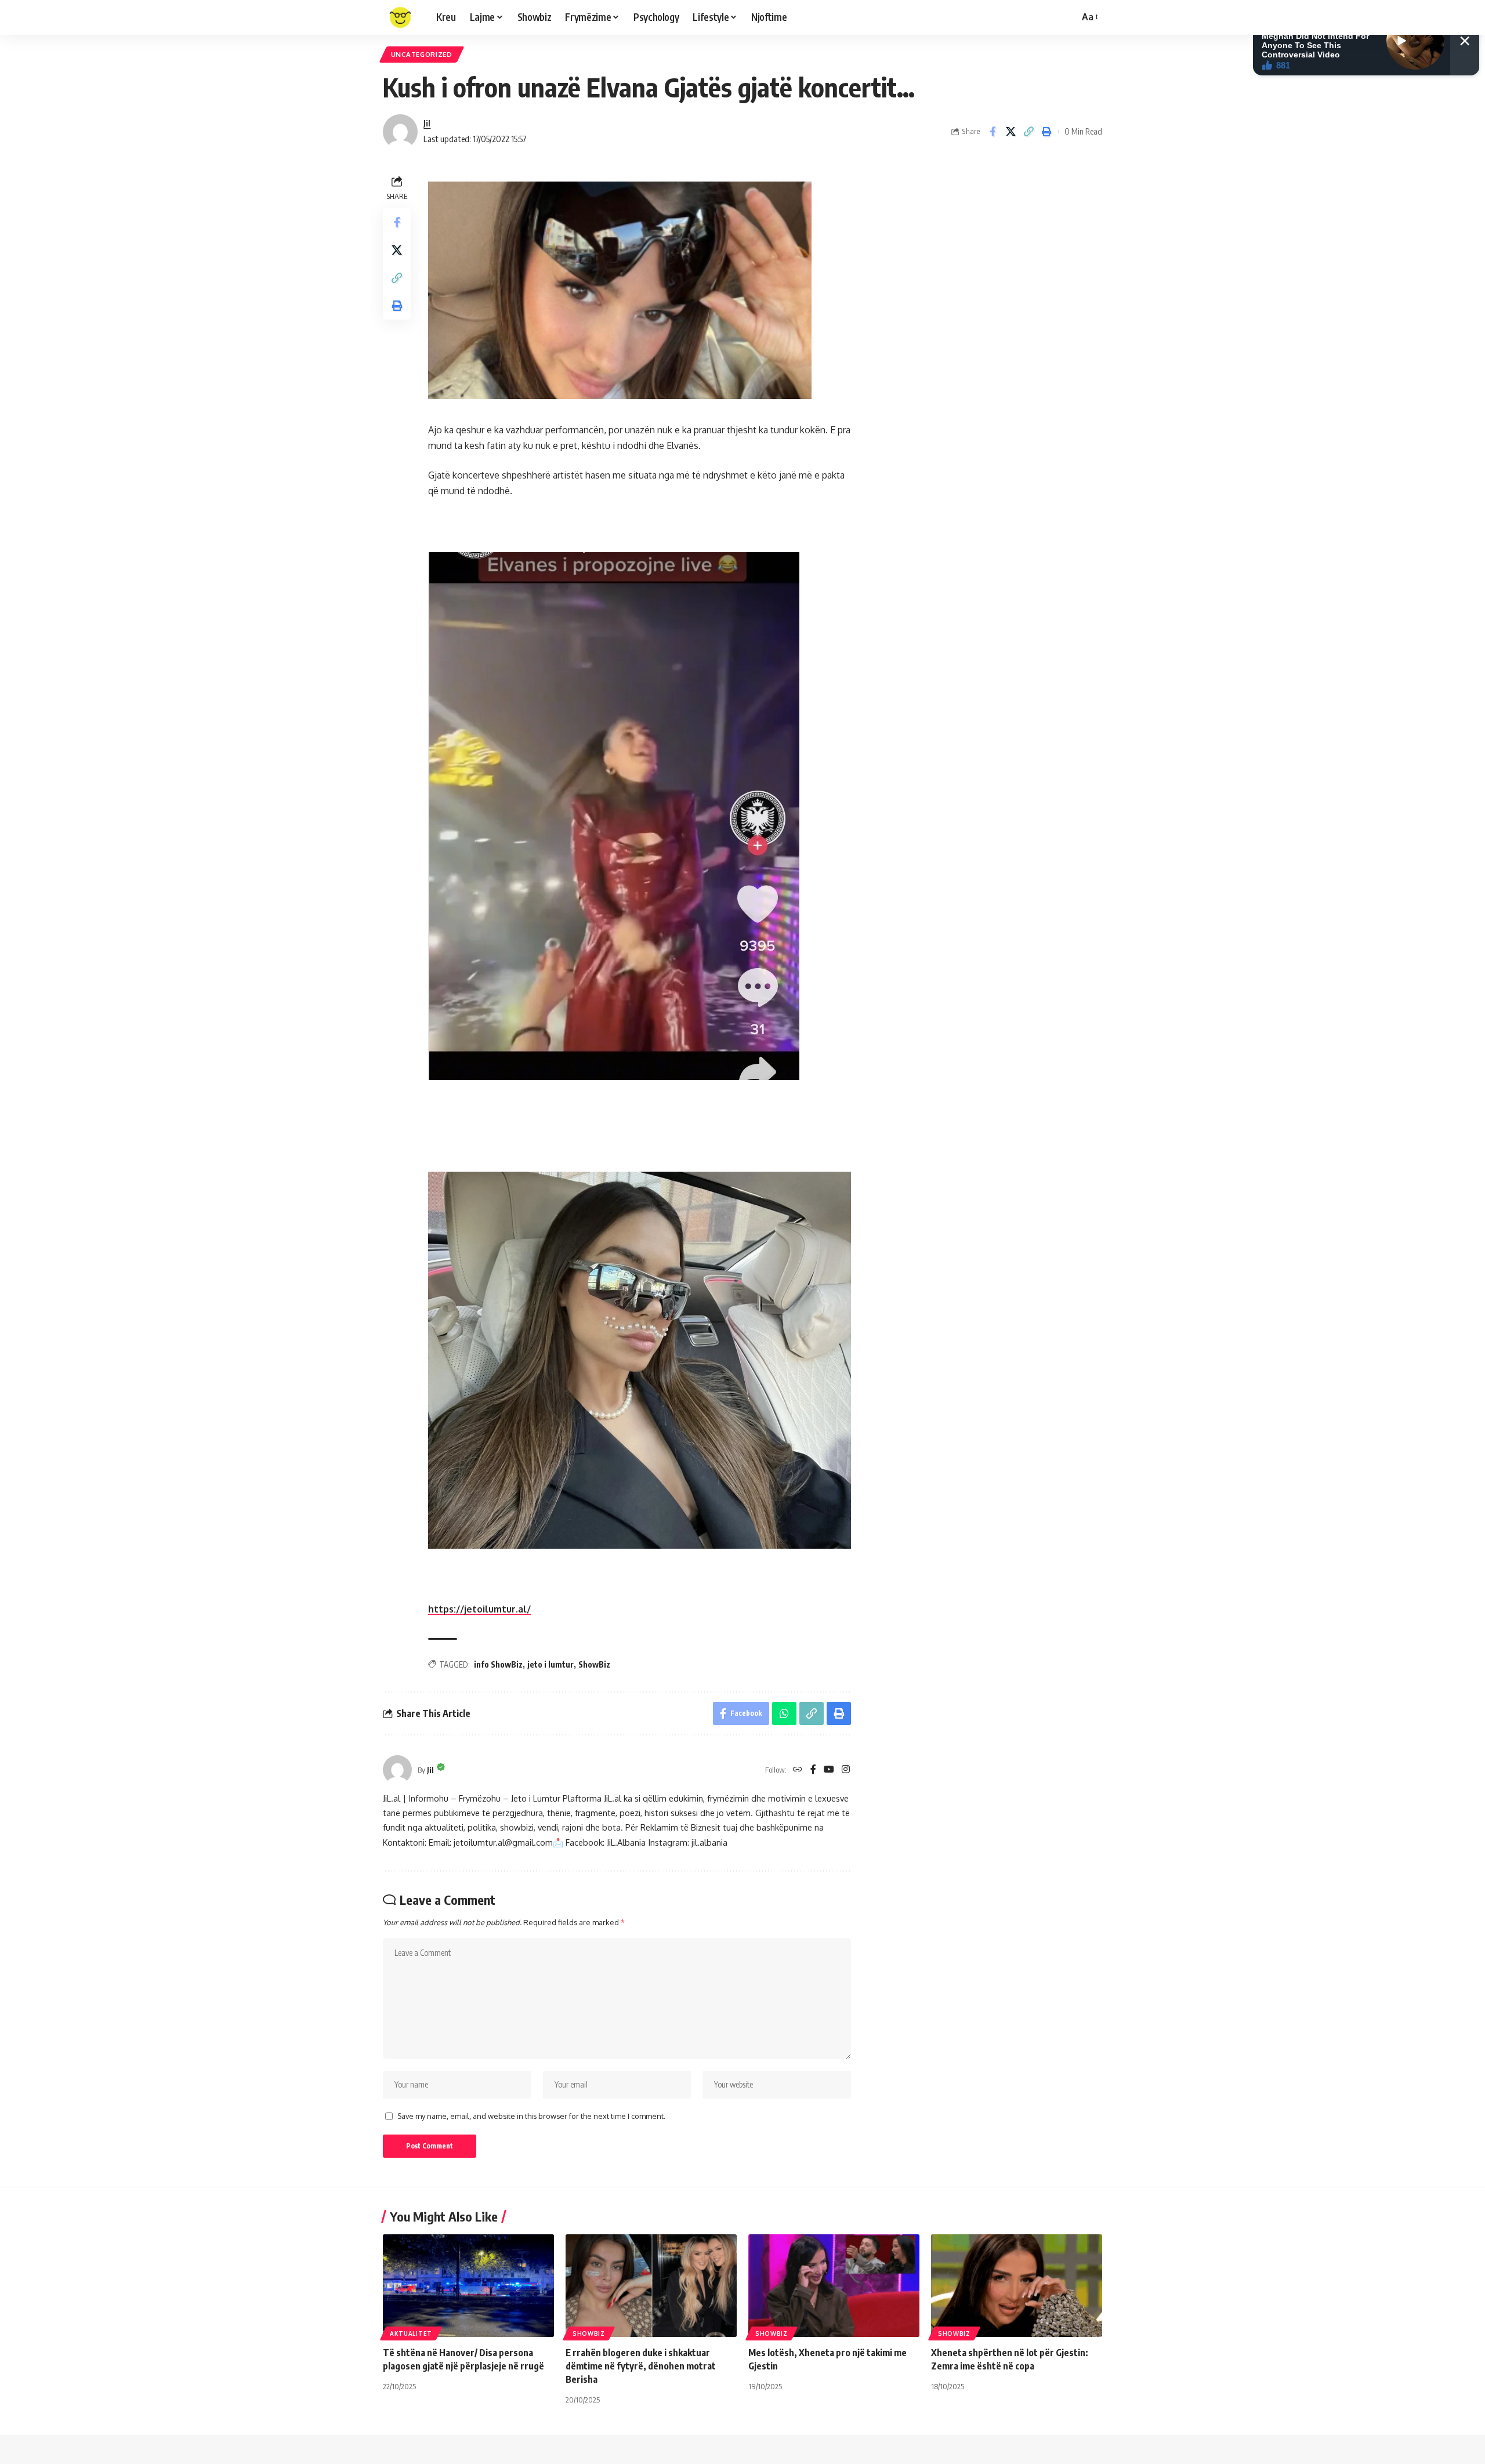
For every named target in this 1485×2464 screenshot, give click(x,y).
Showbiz (589, 2333)
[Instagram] (846, 1770)
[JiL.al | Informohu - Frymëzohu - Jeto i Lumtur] (400, 17)
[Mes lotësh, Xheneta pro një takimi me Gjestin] (834, 2286)
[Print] (1046, 132)
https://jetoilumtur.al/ (479, 1609)
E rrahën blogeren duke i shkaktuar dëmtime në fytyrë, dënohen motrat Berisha (641, 2366)
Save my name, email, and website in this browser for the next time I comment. (531, 2116)
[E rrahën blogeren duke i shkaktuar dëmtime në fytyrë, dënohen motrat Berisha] (651, 2286)
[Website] (798, 1770)
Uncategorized (422, 54)
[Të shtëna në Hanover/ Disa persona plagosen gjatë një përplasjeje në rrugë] (468, 2286)
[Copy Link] (1028, 132)
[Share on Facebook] (993, 132)
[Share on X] (1010, 132)
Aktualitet (411, 2333)
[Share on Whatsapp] (784, 1713)
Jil (427, 123)
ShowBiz (594, 1664)
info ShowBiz (498, 1664)
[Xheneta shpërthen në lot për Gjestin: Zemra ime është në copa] (1017, 2286)
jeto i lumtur (550, 1664)
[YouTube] (829, 1770)
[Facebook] (813, 1770)
